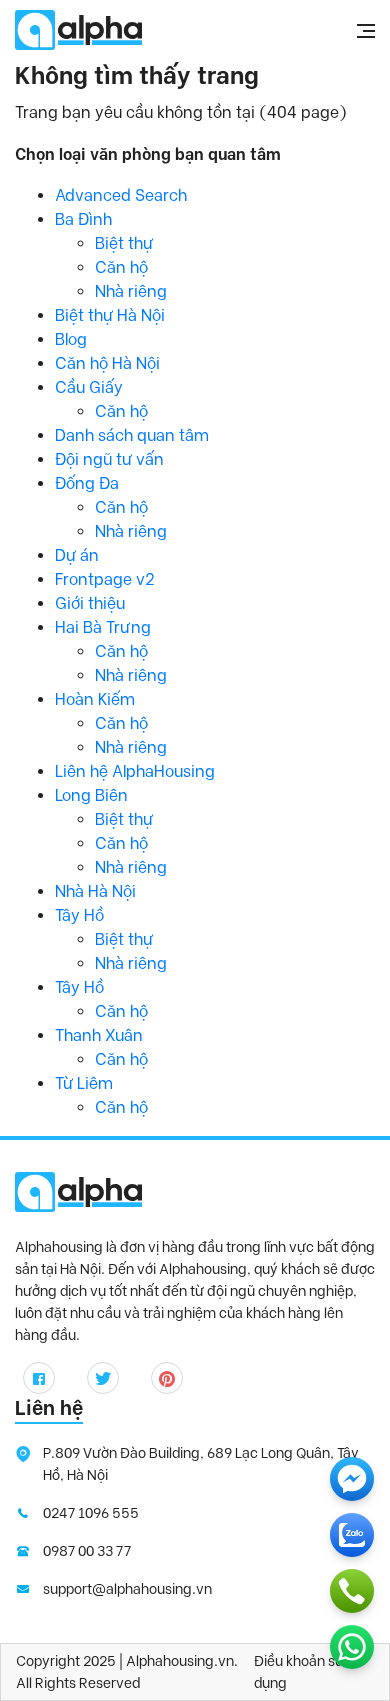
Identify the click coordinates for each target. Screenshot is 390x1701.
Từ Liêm (84, 1083)
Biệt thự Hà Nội (110, 315)
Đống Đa (87, 483)
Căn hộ (121, 267)
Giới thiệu (90, 603)
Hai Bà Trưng (103, 627)
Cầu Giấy (89, 387)
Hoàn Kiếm (95, 699)
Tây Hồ (79, 915)
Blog (71, 339)
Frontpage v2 (105, 579)
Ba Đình (83, 219)
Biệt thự (124, 243)
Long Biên (91, 795)
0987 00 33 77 (87, 1551)
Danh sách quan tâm (132, 435)
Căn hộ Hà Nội (107, 363)
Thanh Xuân (99, 1035)
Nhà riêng (131, 291)
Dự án (77, 555)
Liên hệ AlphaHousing (135, 771)
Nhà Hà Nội (95, 891)
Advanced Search (121, 195)
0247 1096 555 (91, 1513)
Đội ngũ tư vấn (109, 459)
